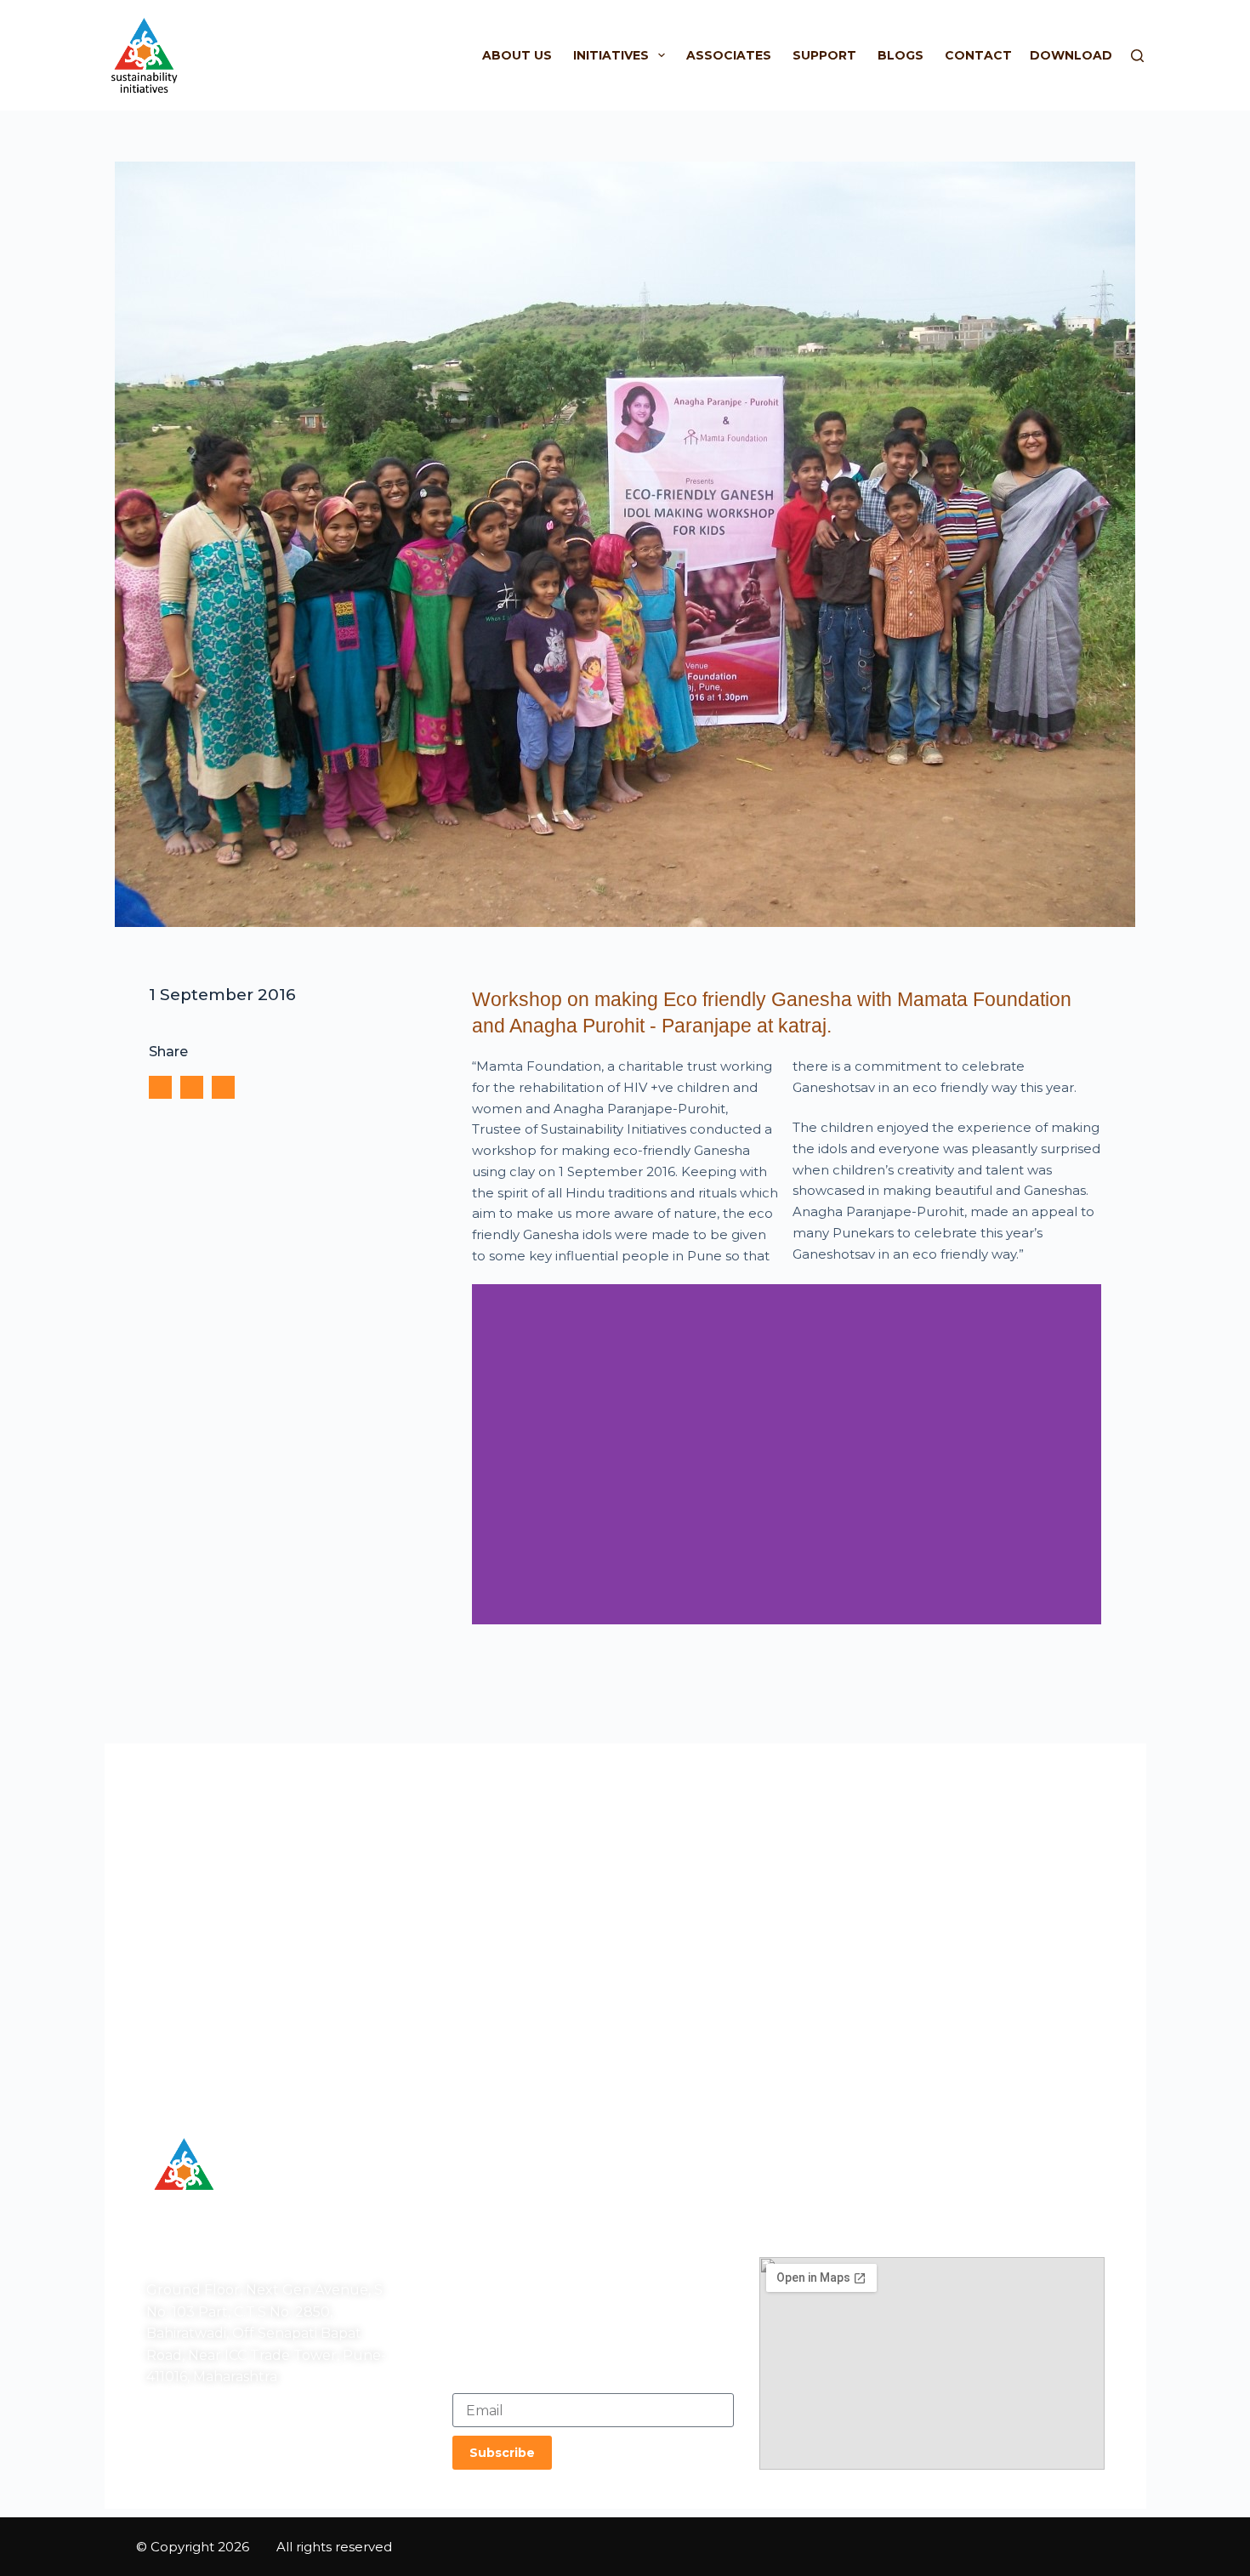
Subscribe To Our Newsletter (547, 2376)
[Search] (1137, 56)
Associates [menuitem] (729, 55)
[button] (160, 1087)
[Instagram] (202, 2454)
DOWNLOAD (1071, 55)
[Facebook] (160, 2454)
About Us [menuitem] (517, 55)
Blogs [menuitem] (901, 55)
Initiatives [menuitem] (611, 55)
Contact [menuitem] (978, 55)
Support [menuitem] (824, 55)
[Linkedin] (245, 2454)
